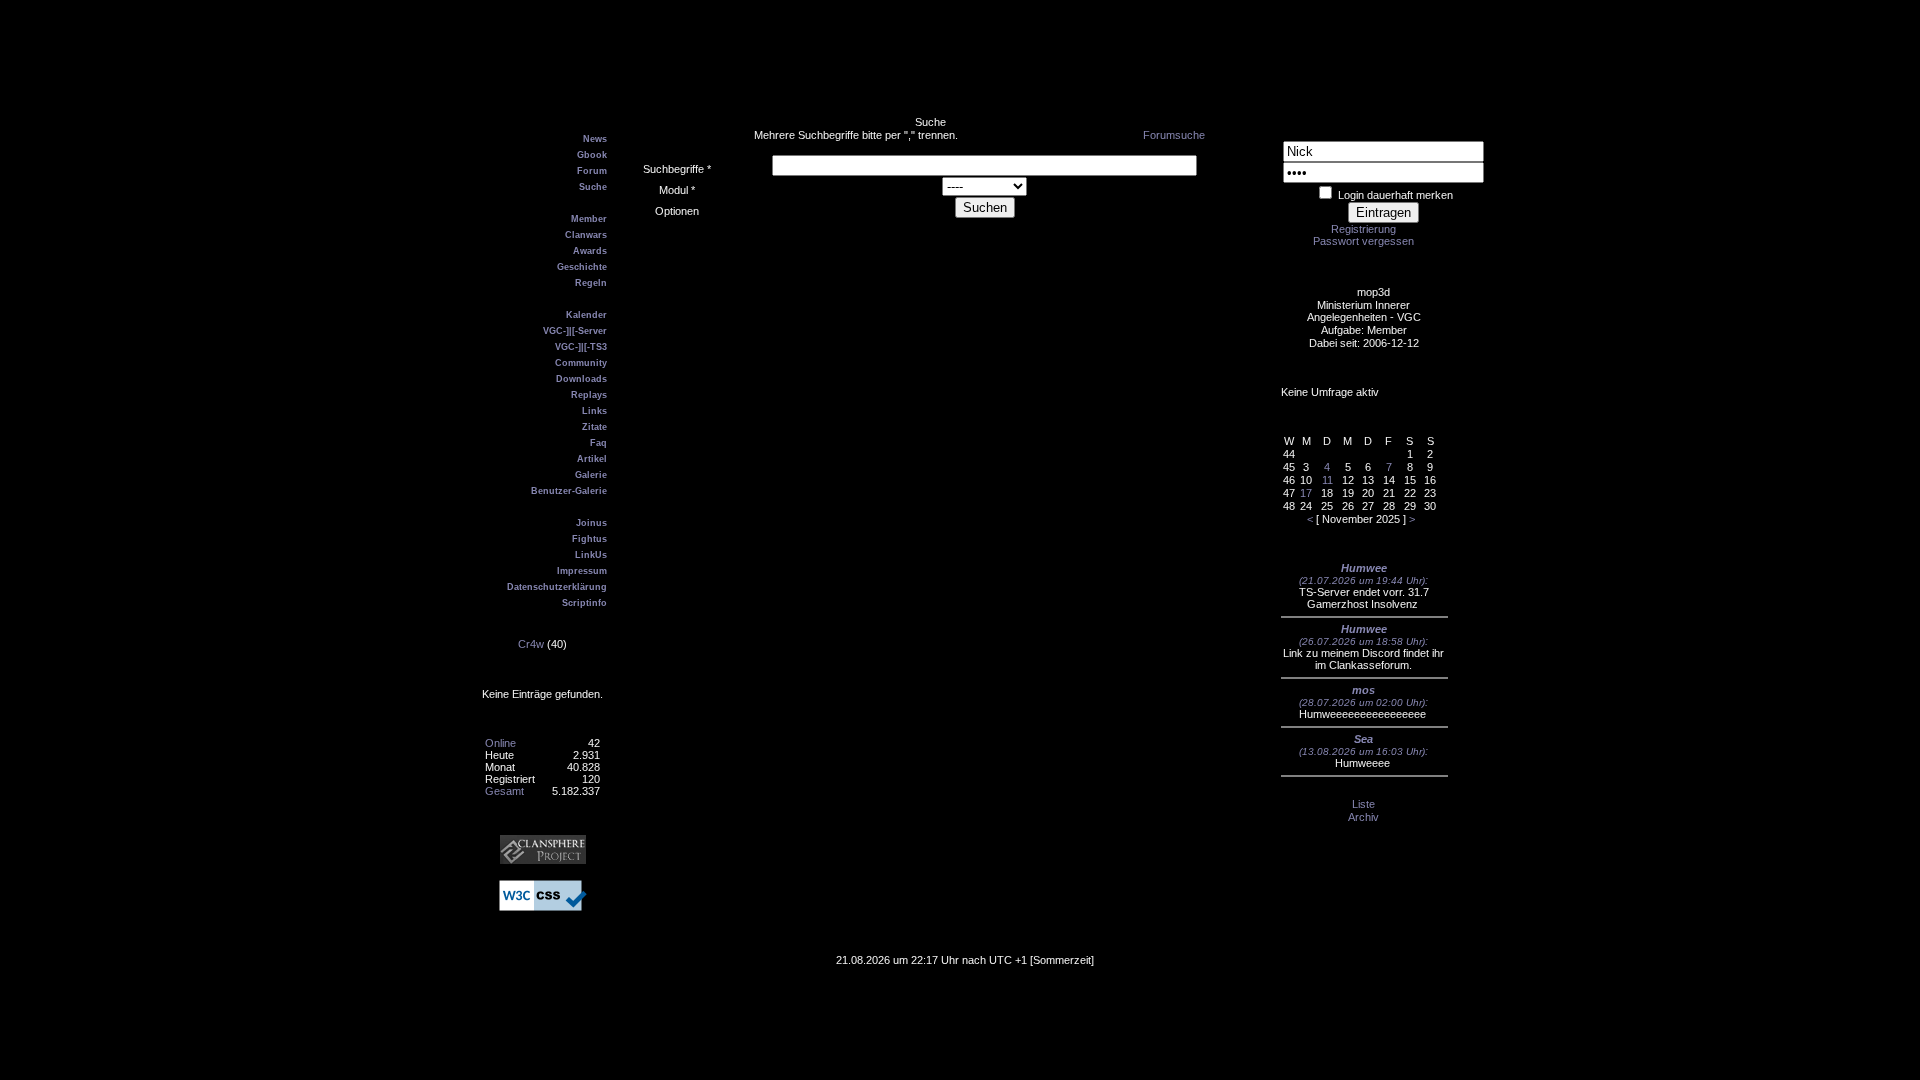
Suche (593, 187)
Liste (1363, 804)
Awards (590, 251)
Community (581, 363)
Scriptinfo (584, 603)
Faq (598, 443)
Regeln (591, 283)
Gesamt (504, 791)
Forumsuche (1174, 135)
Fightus (589, 539)
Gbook (592, 155)
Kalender (586, 315)
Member (589, 219)
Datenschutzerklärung (557, 587)
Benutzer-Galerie (569, 491)
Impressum (582, 571)
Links (594, 411)
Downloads (581, 379)
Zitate (594, 427)
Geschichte (582, 267)
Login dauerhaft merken (1395, 195)
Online (500, 743)
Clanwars (586, 235)
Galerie (591, 475)
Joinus (591, 523)
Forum (592, 171)
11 (1327, 480)
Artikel (592, 459)
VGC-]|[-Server (575, 331)
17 (1306, 493)
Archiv (1363, 817)
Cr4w (531, 644)
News (595, 139)
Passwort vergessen (1363, 241)
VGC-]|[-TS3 (581, 347)
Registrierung (1363, 229)
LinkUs (591, 555)
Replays (589, 395)
